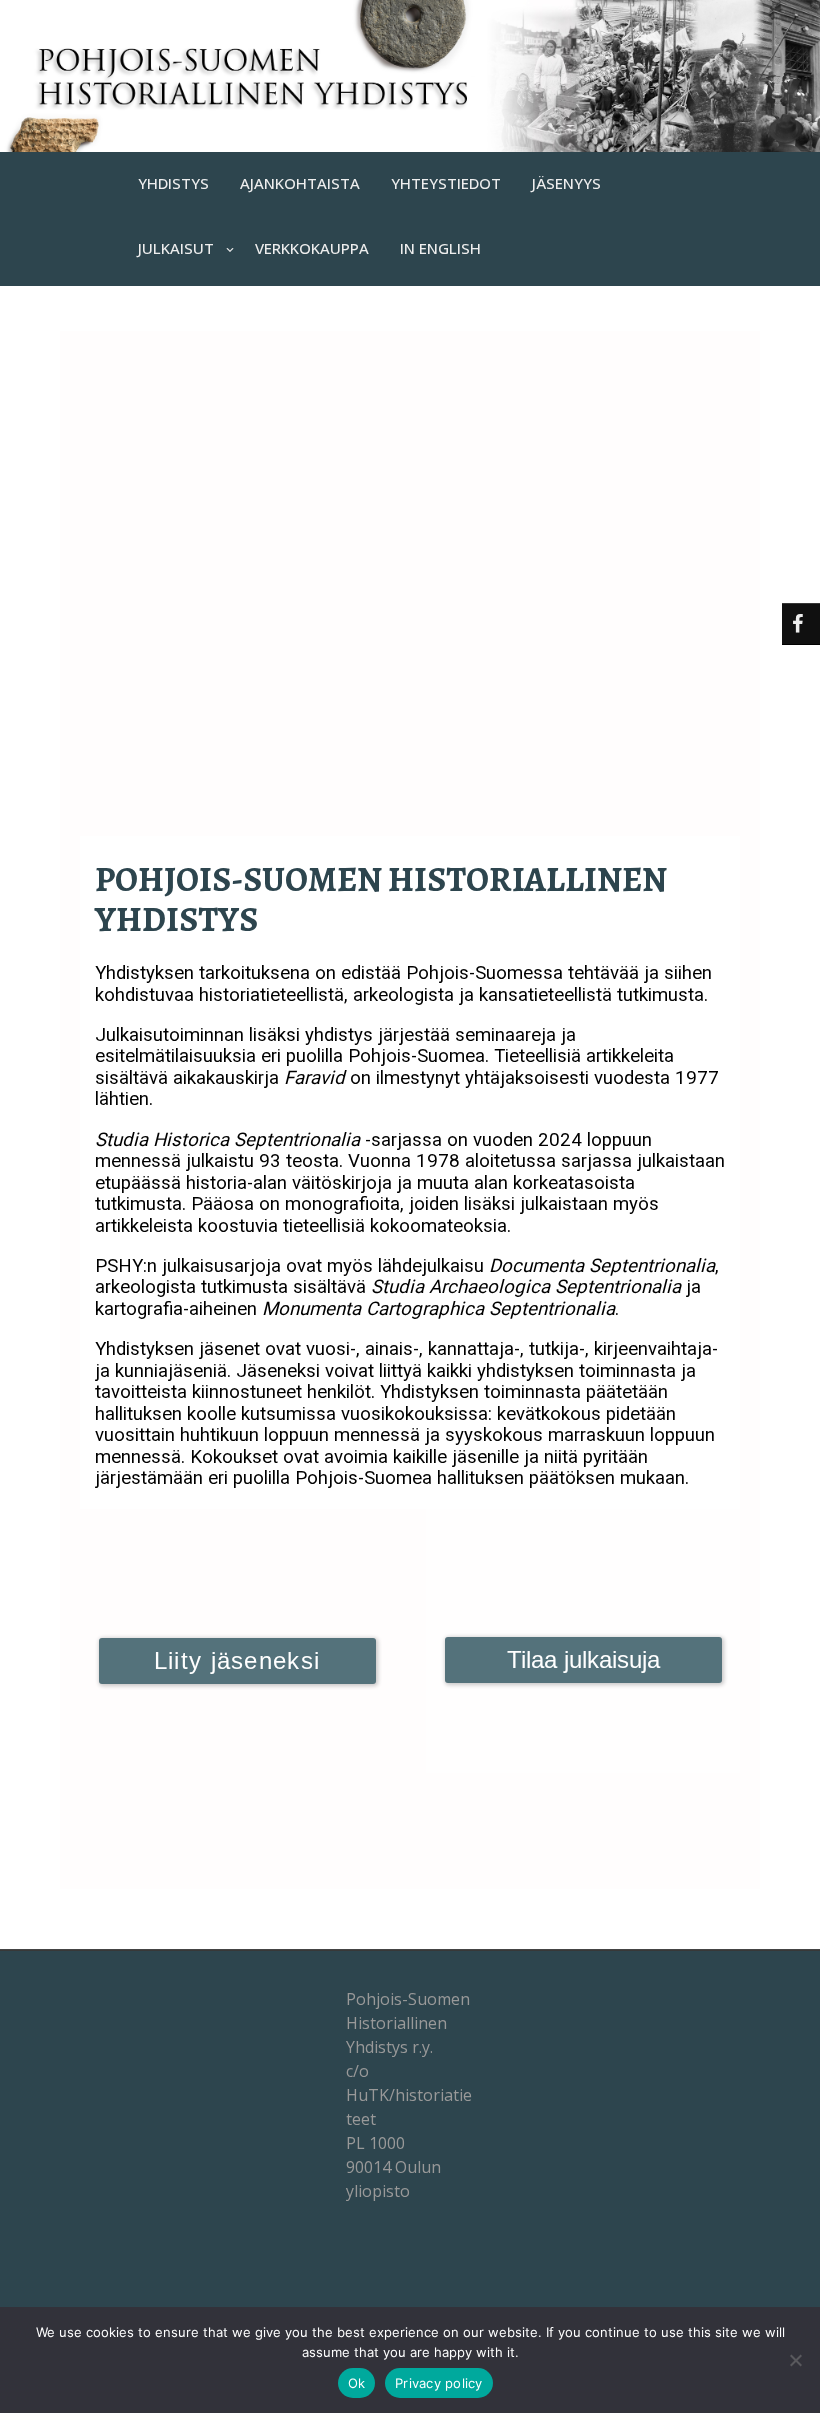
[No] (795, 2360)
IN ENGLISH (440, 248)
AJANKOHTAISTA (300, 183)
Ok (357, 2383)
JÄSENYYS (566, 183)
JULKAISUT (176, 248)
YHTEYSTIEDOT (446, 183)
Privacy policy (439, 2383)
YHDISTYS (173, 183)
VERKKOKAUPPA (312, 248)
